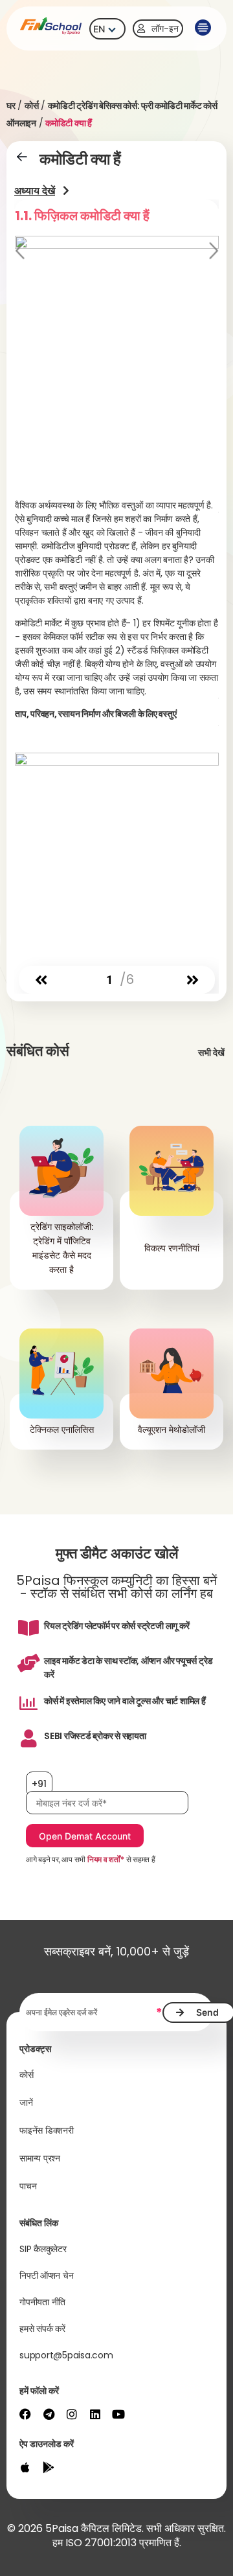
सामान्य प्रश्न (40, 2158)
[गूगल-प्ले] (49, 2467)
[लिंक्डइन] (95, 2414)
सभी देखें (211, 1053)
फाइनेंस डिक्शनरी (47, 2130)
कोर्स (32, 106)
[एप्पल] (25, 2467)
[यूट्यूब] (118, 2414)
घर (11, 106)
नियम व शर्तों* (106, 1859)
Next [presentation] (212, 252)
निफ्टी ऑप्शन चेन (46, 2275)
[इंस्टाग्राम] (72, 2414)
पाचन (28, 2186)
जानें (26, 2103)
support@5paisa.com (66, 2355)
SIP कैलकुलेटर (43, 2249)
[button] (202, 28)
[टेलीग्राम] (49, 2414)
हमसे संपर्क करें (42, 2329)
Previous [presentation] (21, 252)
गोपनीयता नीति (42, 2302)
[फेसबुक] (25, 2414)
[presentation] (41, 980)
